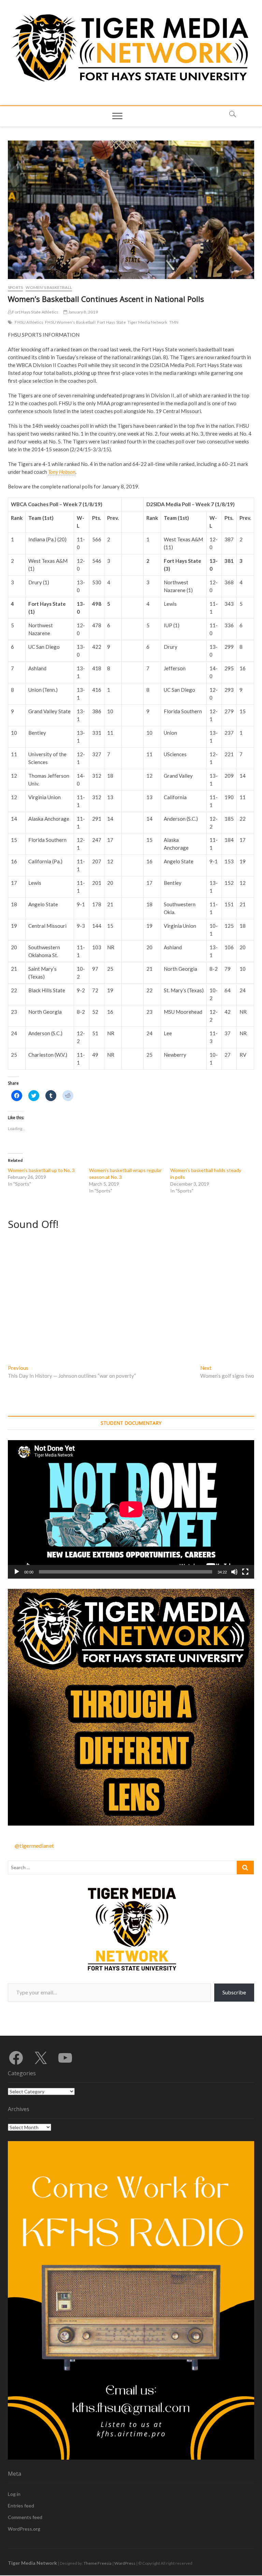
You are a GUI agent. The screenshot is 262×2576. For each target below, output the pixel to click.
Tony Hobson (62, 472)
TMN (174, 322)
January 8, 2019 (83, 312)
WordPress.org (24, 2529)
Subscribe (234, 1992)
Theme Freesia (98, 2563)
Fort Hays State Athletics (35, 312)
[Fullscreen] (245, 1572)
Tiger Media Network (148, 322)
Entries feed (21, 2506)
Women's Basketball (49, 287)
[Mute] (234, 1572)
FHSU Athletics (29, 322)
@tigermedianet (34, 1846)
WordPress (125, 2563)
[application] (131, 1509)
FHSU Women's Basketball (70, 322)
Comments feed (25, 2517)
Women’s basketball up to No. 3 (41, 1170)
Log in (14, 2494)
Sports (15, 287)
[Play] (17, 1572)
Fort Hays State (112, 322)
